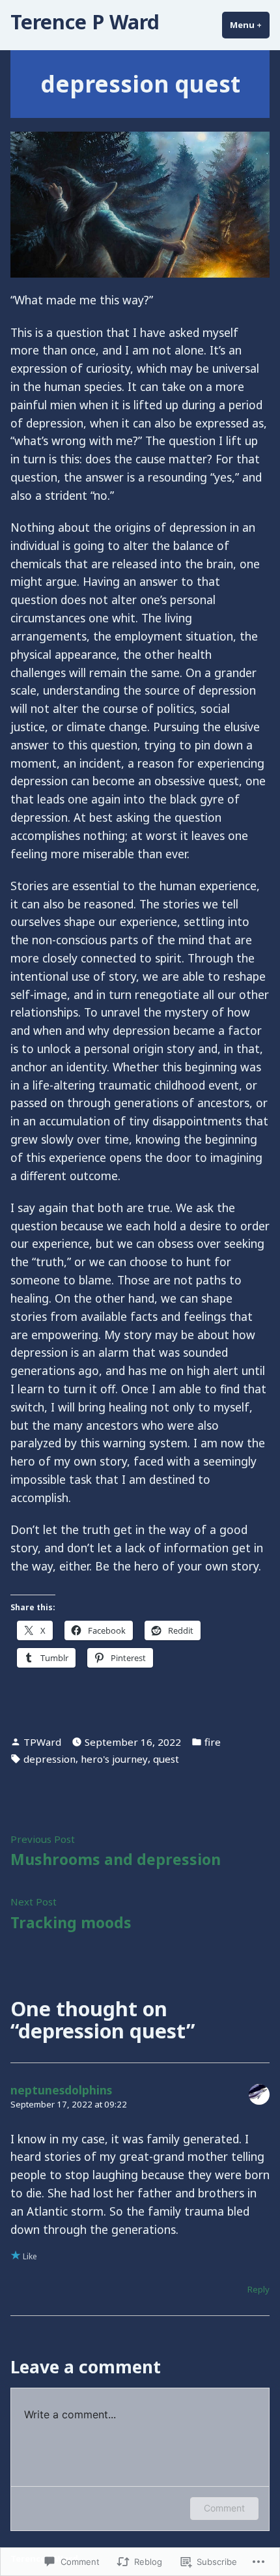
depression (49, 1759)
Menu (250, 25)
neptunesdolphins (61, 2090)
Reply (259, 2289)
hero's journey (114, 1759)
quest (166, 1759)
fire (213, 1742)
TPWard (42, 1742)
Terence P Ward (85, 22)
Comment (224, 2508)
